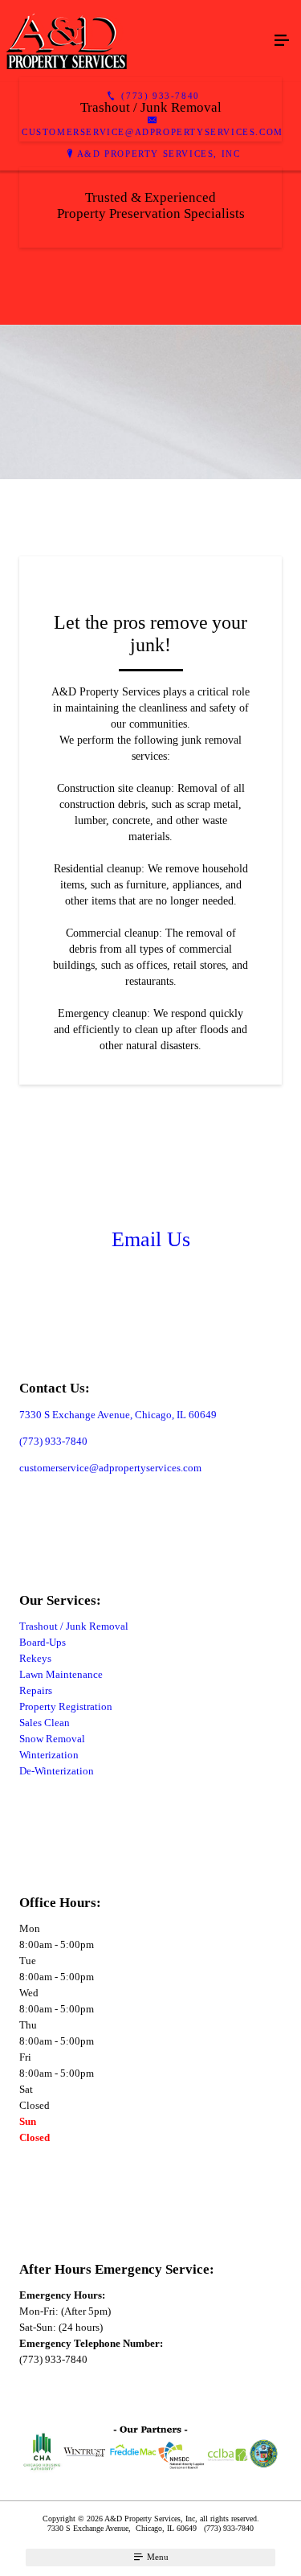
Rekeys (35, 1658)
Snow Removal (52, 1739)
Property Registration (66, 1706)
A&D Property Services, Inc (159, 154)
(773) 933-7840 (53, 1441)
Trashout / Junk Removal (74, 1626)
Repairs (36, 1690)
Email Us (151, 1239)
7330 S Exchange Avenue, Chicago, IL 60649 (118, 1415)
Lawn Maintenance (61, 1674)
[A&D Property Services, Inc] (134, 41)
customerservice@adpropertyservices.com (110, 1468)
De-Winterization (57, 1771)
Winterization (49, 1755)
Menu (157, 2557)
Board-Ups (43, 1642)
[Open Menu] (282, 41)
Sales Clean (45, 1723)
